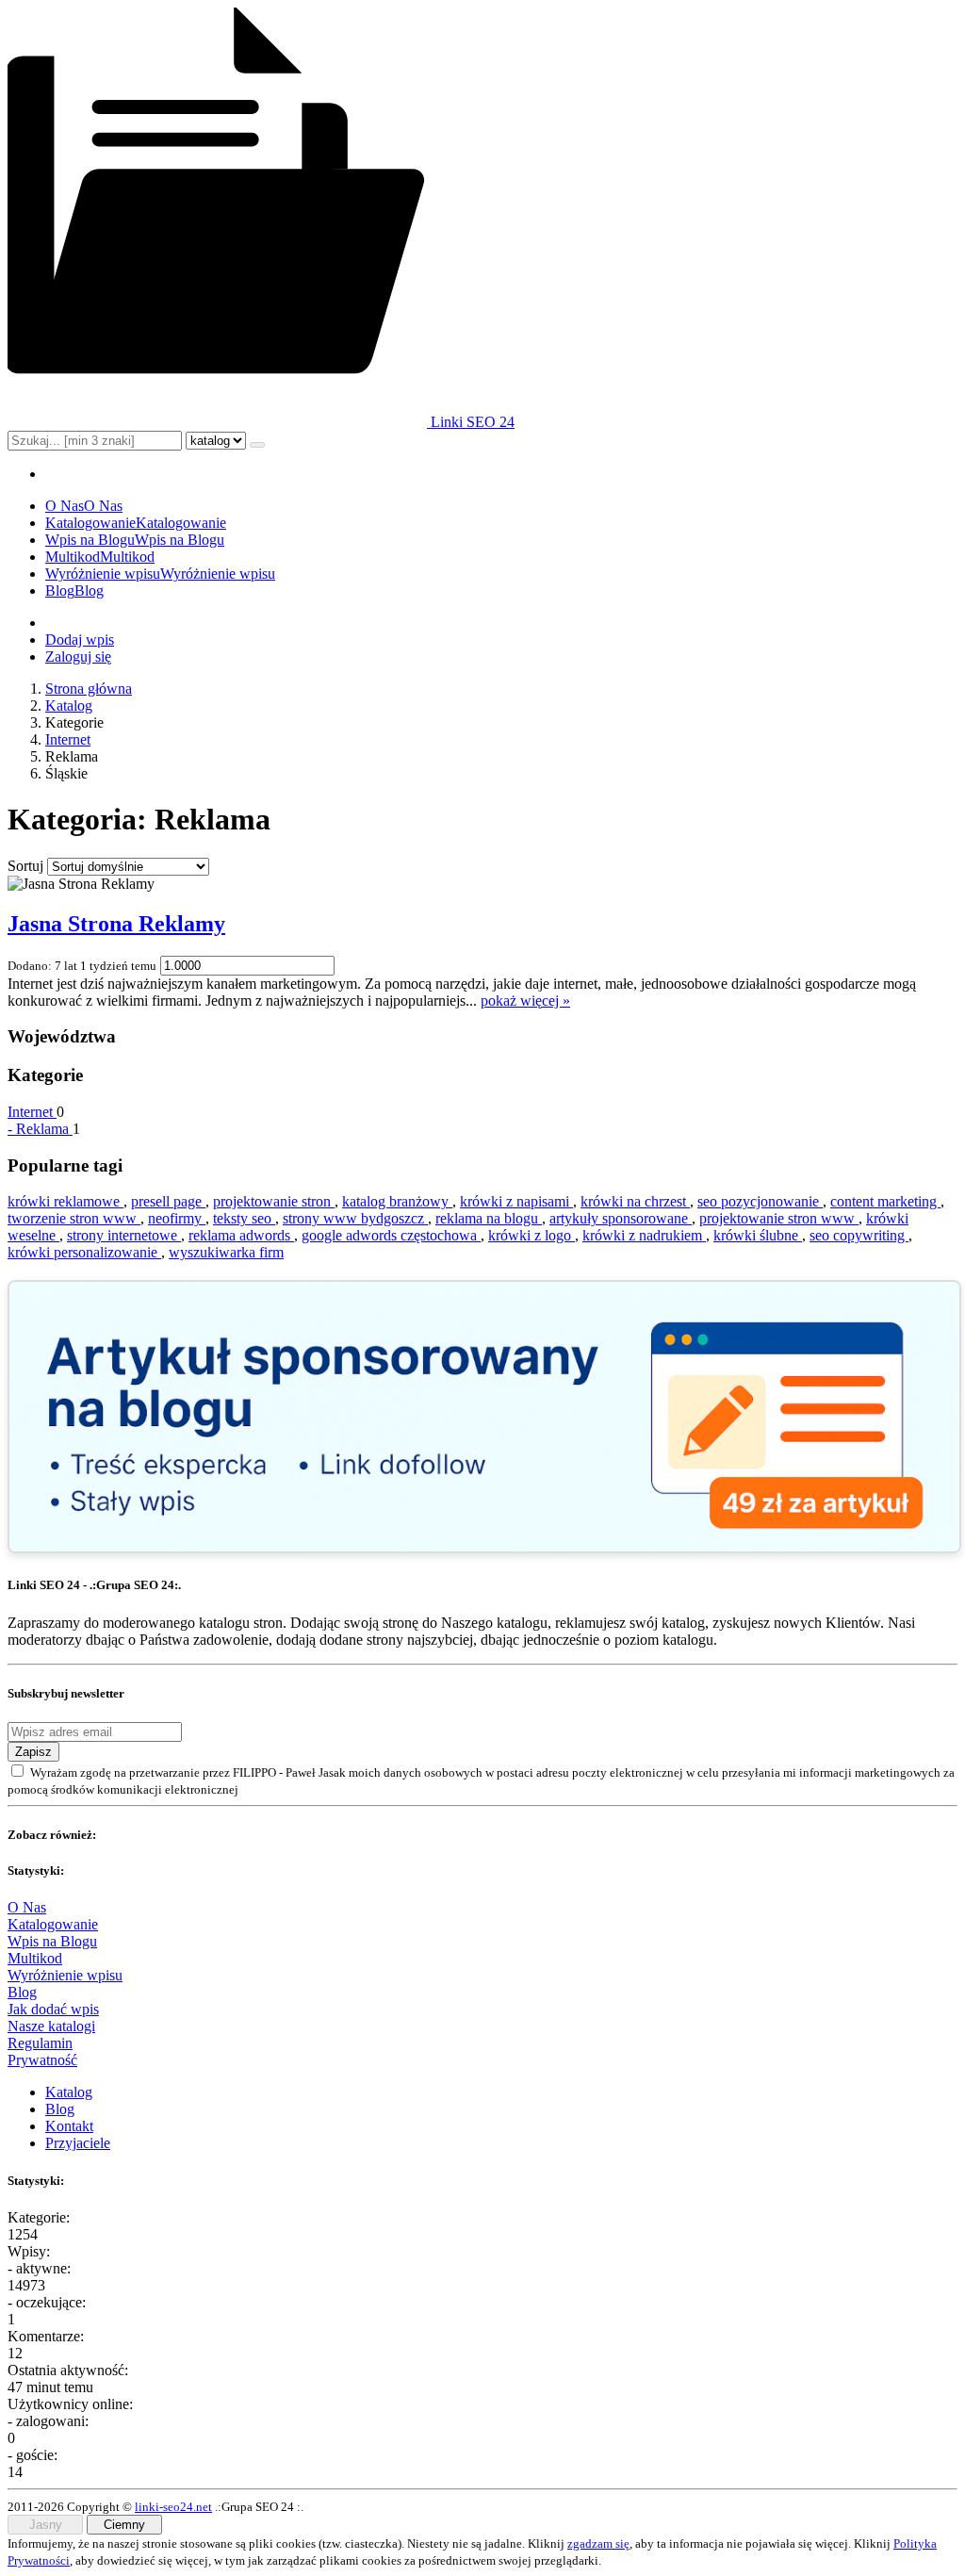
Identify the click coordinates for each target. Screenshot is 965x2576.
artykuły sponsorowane (621, 1218)
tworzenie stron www (74, 1218)
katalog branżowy (397, 1201)
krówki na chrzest (635, 1201)
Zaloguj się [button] (78, 656)
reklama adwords (241, 1235)
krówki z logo (532, 1235)
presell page (168, 1201)
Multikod (35, 1958)
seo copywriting (859, 1235)
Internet (68, 739)
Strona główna (89, 689)
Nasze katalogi (51, 2026)
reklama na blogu (489, 1218)
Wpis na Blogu (52, 1941)
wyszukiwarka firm (226, 1252)
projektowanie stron (274, 1201)
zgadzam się (598, 2543)
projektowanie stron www (779, 1218)
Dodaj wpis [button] (80, 640)
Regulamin (40, 2043)
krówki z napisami (516, 1201)
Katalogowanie (53, 1924)
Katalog (69, 706)
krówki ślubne (758, 1235)
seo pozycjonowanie (760, 1201)
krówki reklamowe (65, 1201)
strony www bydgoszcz (355, 1218)
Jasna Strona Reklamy (116, 924)
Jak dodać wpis (53, 2009)
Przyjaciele (78, 2143)
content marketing (885, 1201)
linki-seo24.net (173, 2507)
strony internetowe (124, 1235)
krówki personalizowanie (84, 1252)
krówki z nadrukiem (644, 1235)
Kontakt (69, 2126)
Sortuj (25, 866)
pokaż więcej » (525, 1001)
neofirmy (177, 1218)
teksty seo (244, 1218)
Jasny (46, 2525)
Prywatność (42, 2060)
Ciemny (124, 2525)
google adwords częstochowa (391, 1235)
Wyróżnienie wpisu (65, 1975)
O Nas (27, 1907)
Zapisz (33, 1752)
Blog (22, 1992)
